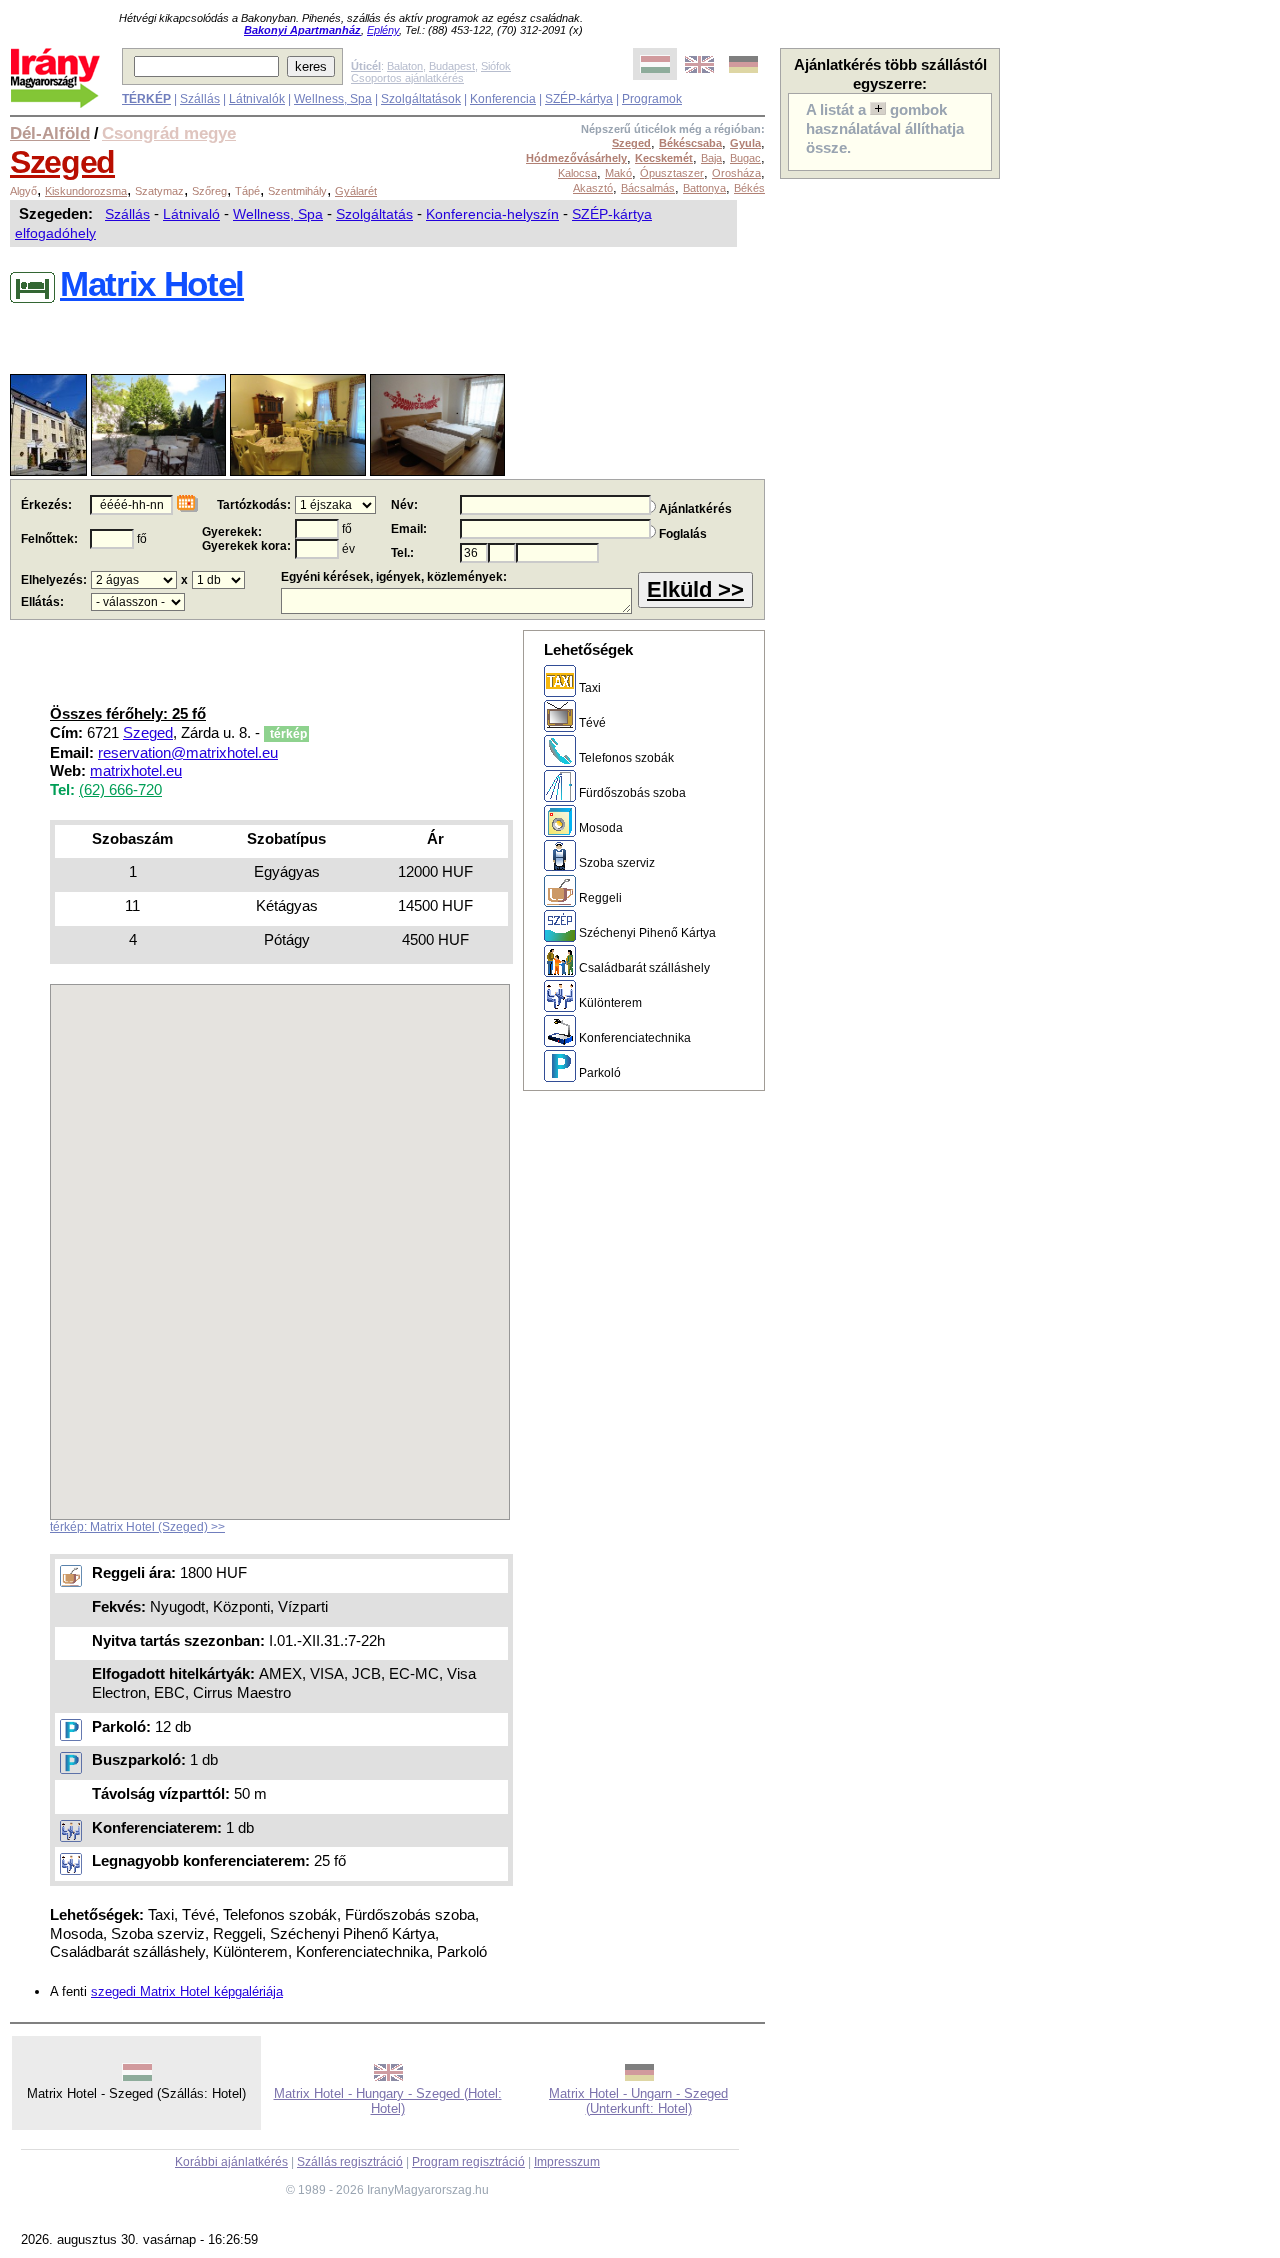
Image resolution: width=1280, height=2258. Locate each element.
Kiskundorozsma (86, 191)
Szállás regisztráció (350, 2162)
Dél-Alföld (50, 133)
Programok (652, 99)
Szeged (62, 162)
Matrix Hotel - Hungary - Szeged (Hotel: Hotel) (388, 2101)
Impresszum (567, 2162)
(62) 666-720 (120, 790)
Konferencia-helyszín (492, 214)
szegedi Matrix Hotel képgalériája (187, 1991)
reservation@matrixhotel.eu (188, 753)
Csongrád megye (169, 133)
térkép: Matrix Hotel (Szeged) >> (137, 1527)
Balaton (405, 66)
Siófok (496, 66)
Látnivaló (191, 214)
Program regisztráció (468, 2162)
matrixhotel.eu (136, 771)
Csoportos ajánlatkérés (407, 78)
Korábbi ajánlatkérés (231, 2162)
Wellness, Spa (333, 99)
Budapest (452, 66)
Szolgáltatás (374, 214)
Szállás (200, 99)
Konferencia (503, 99)
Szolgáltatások (421, 99)
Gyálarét (356, 191)
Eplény (383, 30)
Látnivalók (257, 99)
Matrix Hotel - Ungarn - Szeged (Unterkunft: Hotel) (638, 2101)
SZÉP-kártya (579, 99)
